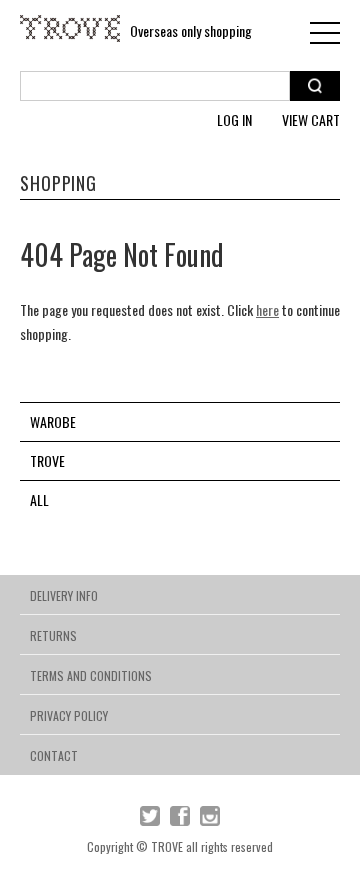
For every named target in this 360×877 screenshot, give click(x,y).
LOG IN (234, 119)
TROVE (47, 461)
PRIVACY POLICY (69, 715)
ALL (39, 500)
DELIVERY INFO (64, 595)
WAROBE (53, 422)
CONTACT (54, 755)
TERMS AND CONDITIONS (91, 675)
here (267, 309)
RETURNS (53, 635)
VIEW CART (311, 119)
